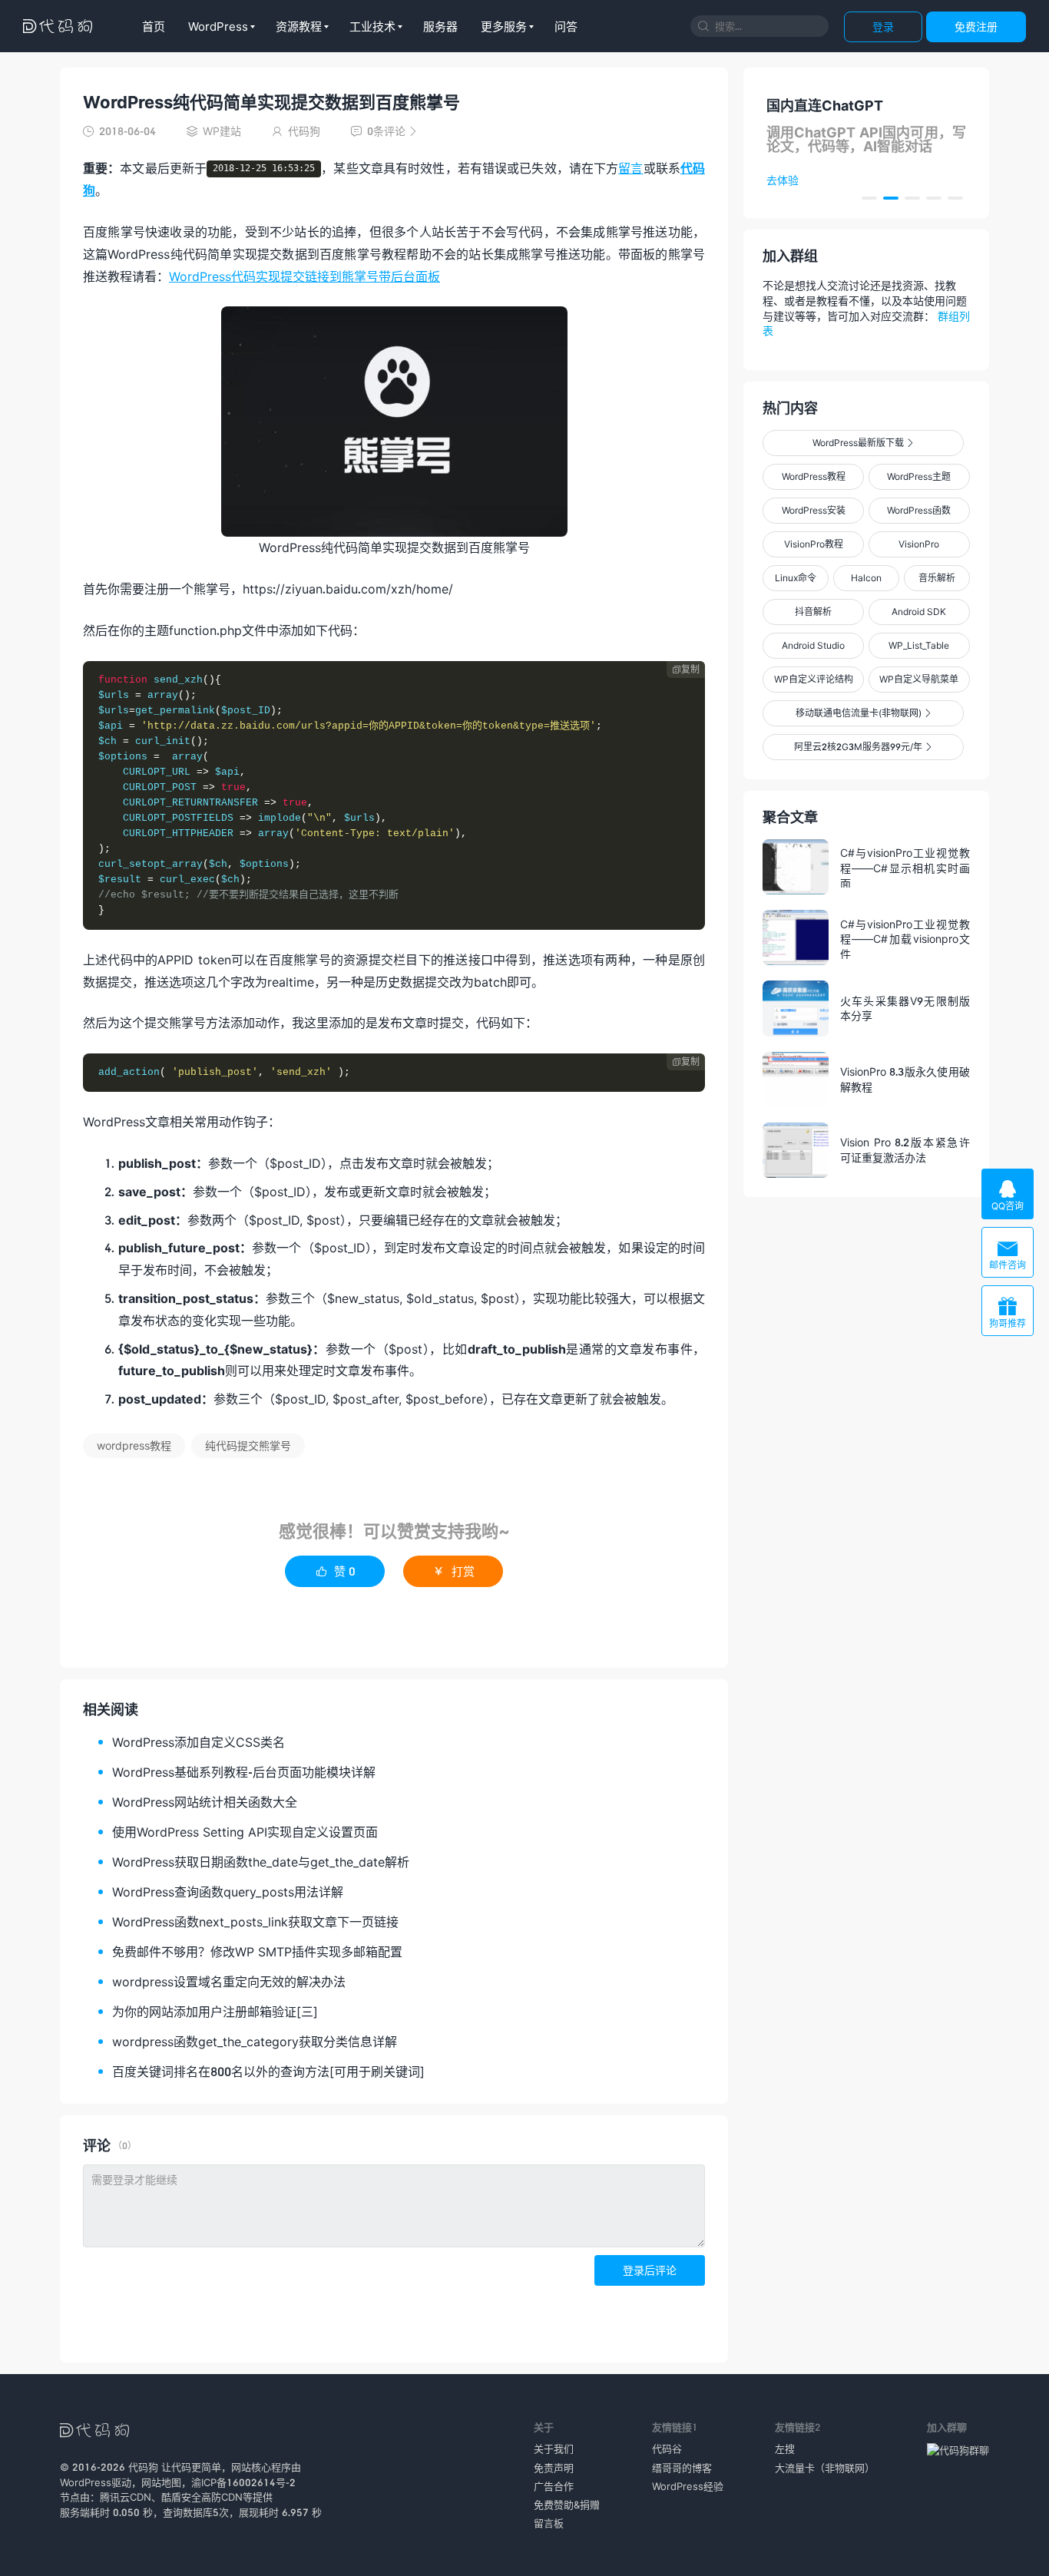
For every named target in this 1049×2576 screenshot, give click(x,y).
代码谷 (667, 2449)
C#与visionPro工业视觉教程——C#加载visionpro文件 (905, 938)
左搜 (785, 2449)
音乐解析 (937, 578)
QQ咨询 (1008, 1195)
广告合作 (554, 2486)
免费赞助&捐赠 (567, 2505)
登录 (883, 26)
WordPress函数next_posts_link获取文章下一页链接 (255, 1921)
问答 (566, 26)
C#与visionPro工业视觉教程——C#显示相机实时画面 (905, 867)
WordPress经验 (688, 2486)
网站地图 (161, 2482)
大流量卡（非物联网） (825, 2468)
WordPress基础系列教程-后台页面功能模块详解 (244, 1772)
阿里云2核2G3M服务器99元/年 (863, 747)
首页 (154, 26)
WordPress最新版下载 (863, 443)
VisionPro (919, 544)
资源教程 (299, 26)
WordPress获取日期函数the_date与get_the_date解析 (261, 1862)
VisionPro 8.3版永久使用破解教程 (905, 1079)
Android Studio (813, 645)
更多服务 (504, 26)
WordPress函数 (919, 510)
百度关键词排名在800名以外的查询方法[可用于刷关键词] (268, 2071)
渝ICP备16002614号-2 (243, 2482)
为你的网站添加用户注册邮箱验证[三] (215, 2011)
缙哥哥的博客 (682, 2468)
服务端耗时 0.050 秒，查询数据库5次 (144, 2512)
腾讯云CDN (126, 2497)
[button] (869, 198)
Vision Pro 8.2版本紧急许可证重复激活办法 (905, 1150)
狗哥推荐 (1008, 1313)
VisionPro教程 (814, 544)
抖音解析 (813, 612)
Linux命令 (796, 578)
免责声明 (554, 2468)
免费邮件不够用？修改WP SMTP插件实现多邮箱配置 (257, 1951)
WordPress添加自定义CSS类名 (199, 1742)
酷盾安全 (181, 2497)
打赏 (453, 1571)
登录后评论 (650, 2270)
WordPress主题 (919, 476)
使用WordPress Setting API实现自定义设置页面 (245, 1832)
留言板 (549, 2523)
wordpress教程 (134, 1445)
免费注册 (976, 26)
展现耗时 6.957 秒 (280, 2512)
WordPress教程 (814, 476)
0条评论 (384, 131)
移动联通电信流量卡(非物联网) (863, 713)
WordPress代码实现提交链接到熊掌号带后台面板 (304, 276)
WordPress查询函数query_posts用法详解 (228, 1891)
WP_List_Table (919, 645)
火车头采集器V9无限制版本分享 (905, 1009)
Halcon (866, 578)
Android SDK (919, 612)
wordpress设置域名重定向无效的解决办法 (229, 1981)
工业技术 (372, 26)
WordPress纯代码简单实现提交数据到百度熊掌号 (271, 102)
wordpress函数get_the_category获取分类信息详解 (255, 2041)
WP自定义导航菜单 (919, 679)
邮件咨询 (1008, 1254)
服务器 (440, 26)
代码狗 (143, 2467)
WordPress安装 (814, 510)
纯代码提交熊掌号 (248, 1445)
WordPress (218, 26)
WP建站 (222, 131)
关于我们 (554, 2449)
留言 (630, 168)
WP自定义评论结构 (814, 679)
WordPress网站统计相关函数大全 (205, 1802)
